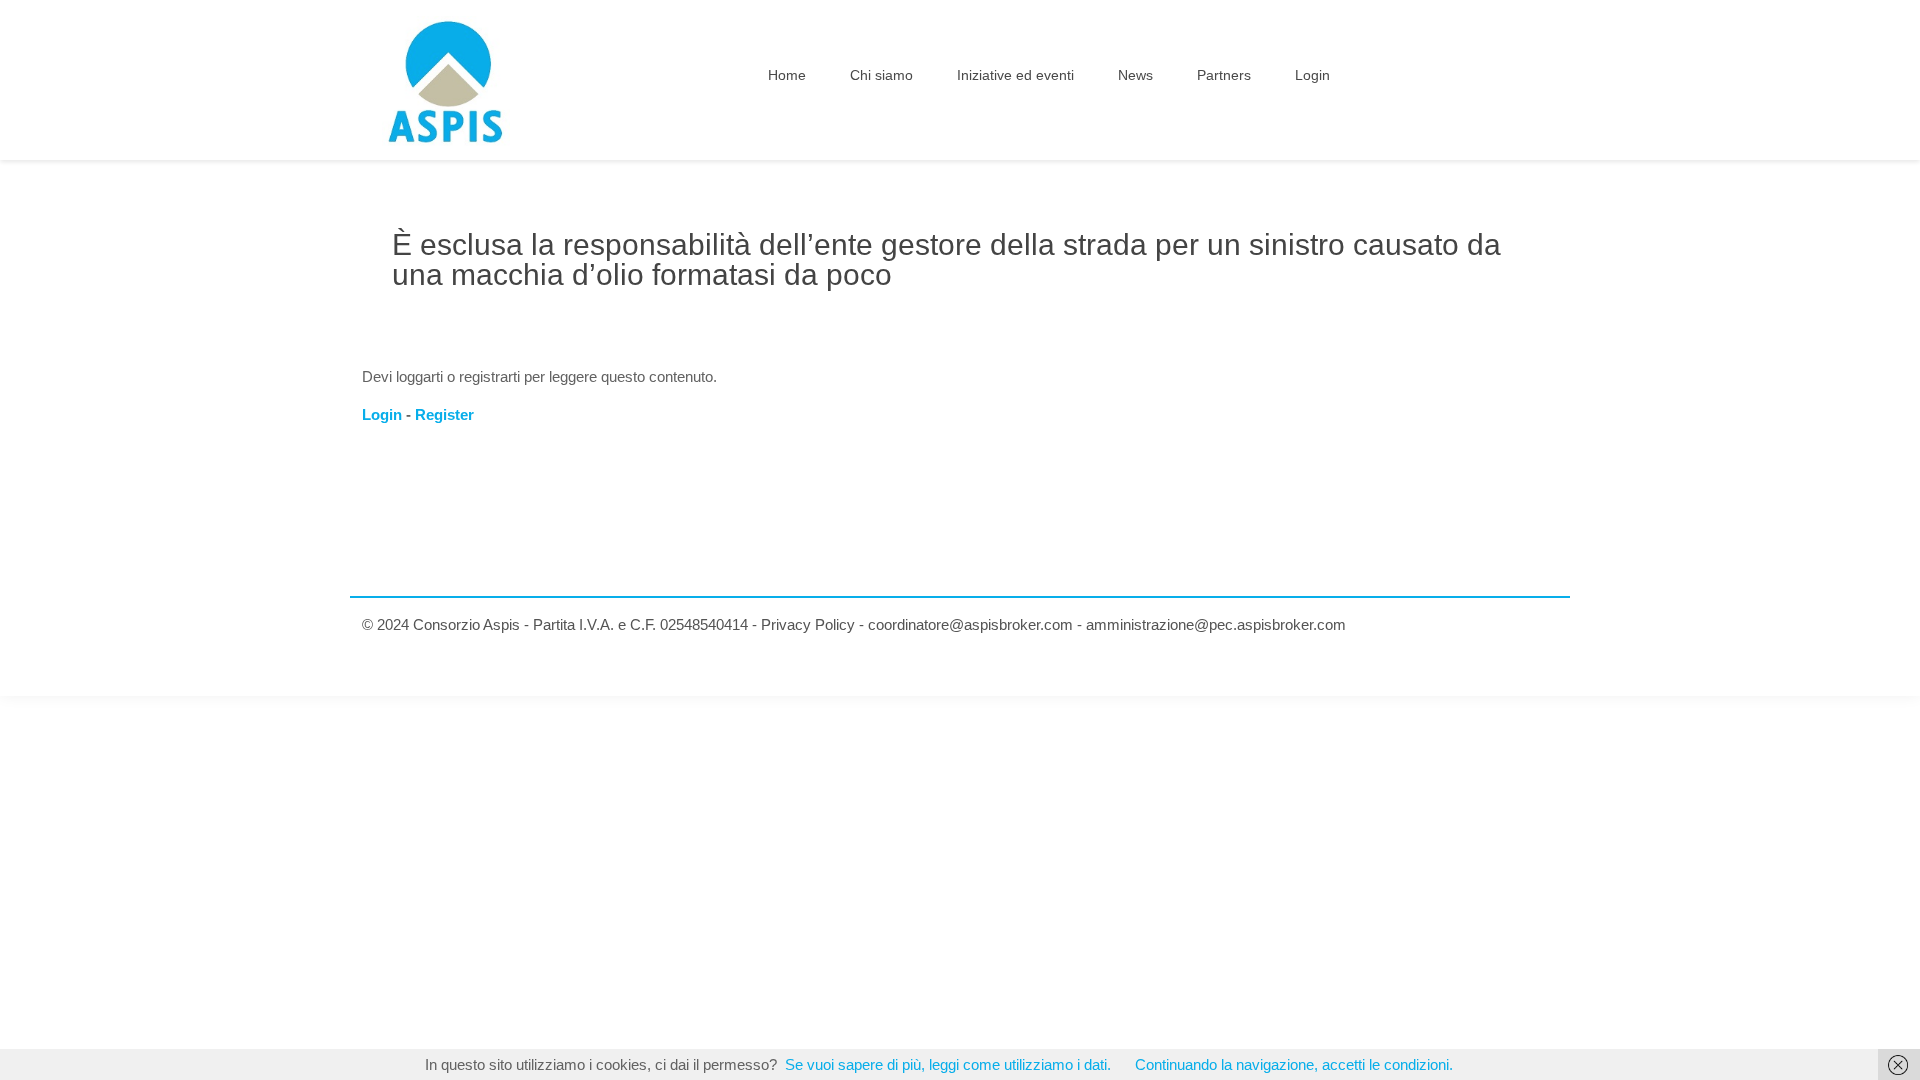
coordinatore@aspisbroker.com (970, 624)
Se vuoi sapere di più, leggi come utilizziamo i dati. (948, 1064)
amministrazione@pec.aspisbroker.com (1216, 624)
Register (444, 414)
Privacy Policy (808, 624)
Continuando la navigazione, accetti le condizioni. (1294, 1064)
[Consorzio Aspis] (446, 80)
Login (382, 414)
